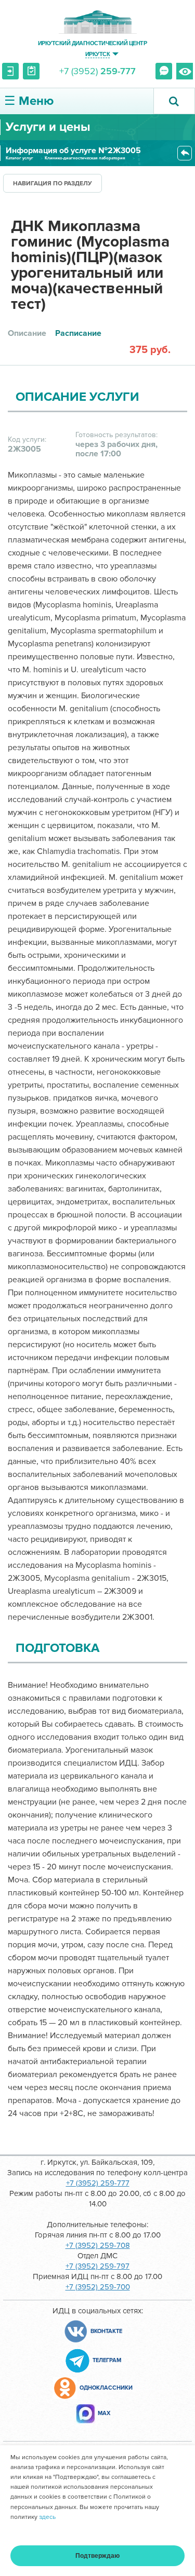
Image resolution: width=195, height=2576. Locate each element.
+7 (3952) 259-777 (98, 2183)
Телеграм (107, 2360)
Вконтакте (106, 2331)
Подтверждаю (97, 2556)
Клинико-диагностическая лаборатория (85, 158)
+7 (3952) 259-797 (97, 2266)
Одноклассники (106, 2388)
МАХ (104, 2413)
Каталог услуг (19, 158)
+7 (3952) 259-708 (98, 2245)
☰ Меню (29, 101)
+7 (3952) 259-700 (98, 2287)
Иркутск (97, 54)
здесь (47, 2517)
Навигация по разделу (53, 184)
